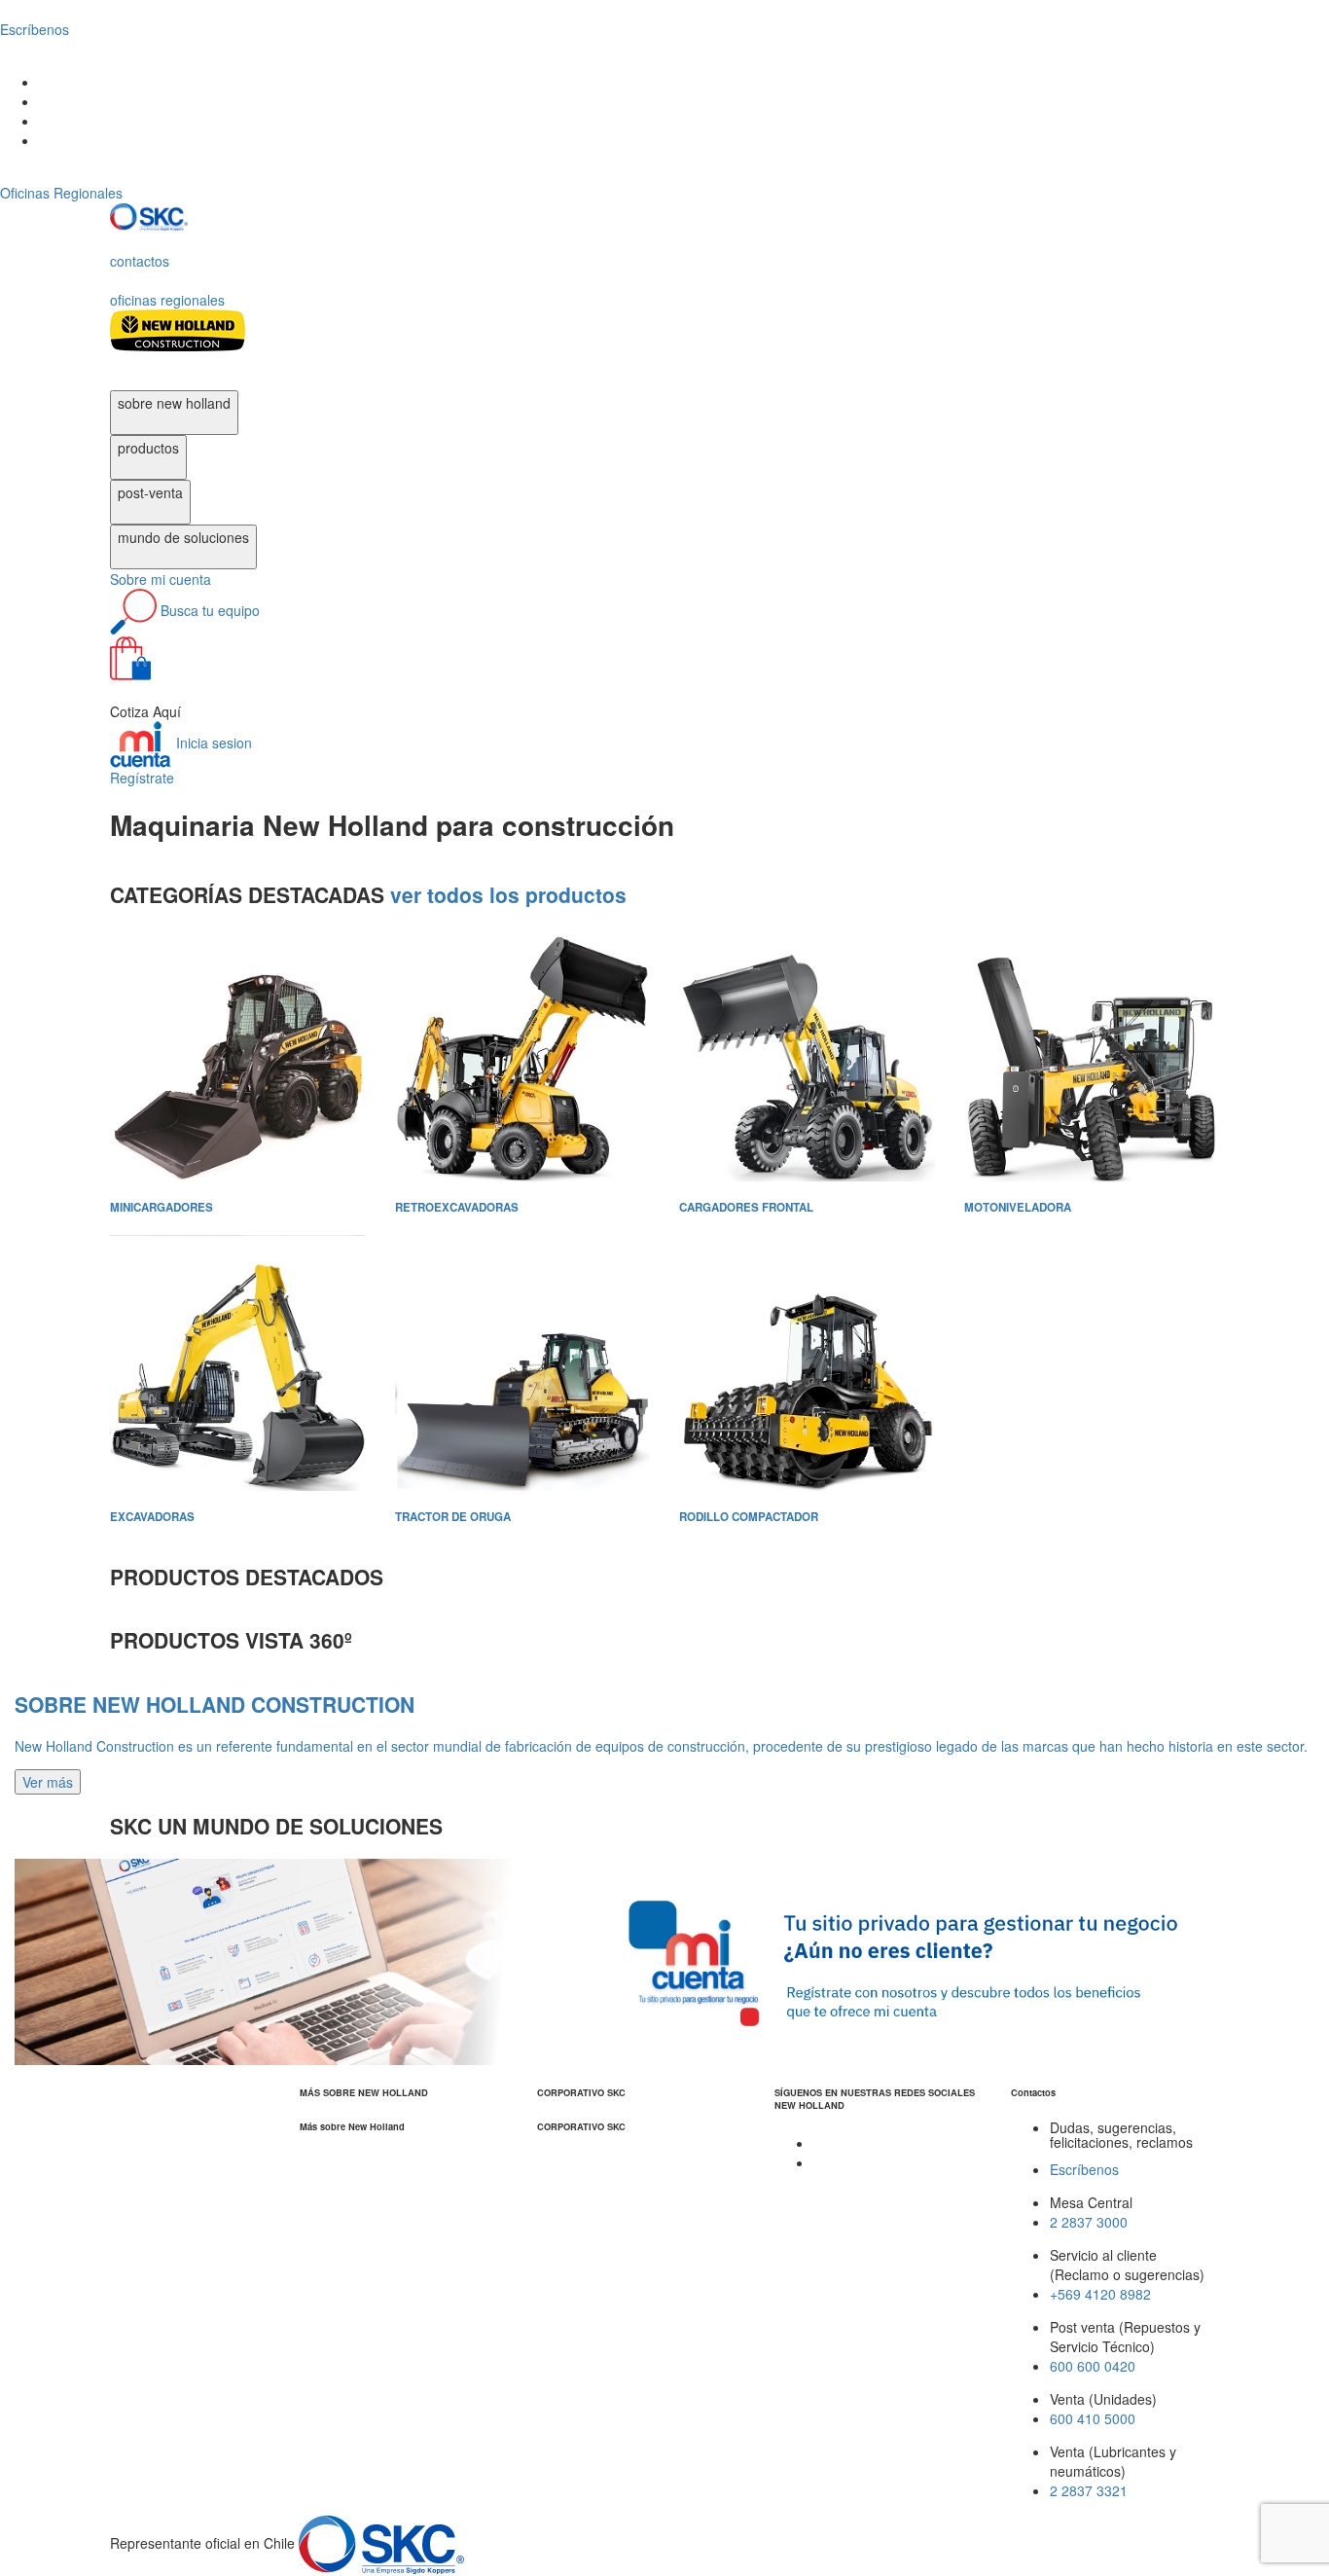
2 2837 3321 (1089, 2490)
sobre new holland (174, 403)
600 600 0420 (1093, 2366)
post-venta (150, 492)
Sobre (161, 579)
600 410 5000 (1093, 2418)
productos (148, 448)
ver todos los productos (508, 894)
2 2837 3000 (1089, 2222)
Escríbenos (1084, 2169)
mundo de (183, 537)
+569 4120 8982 (1100, 2294)
